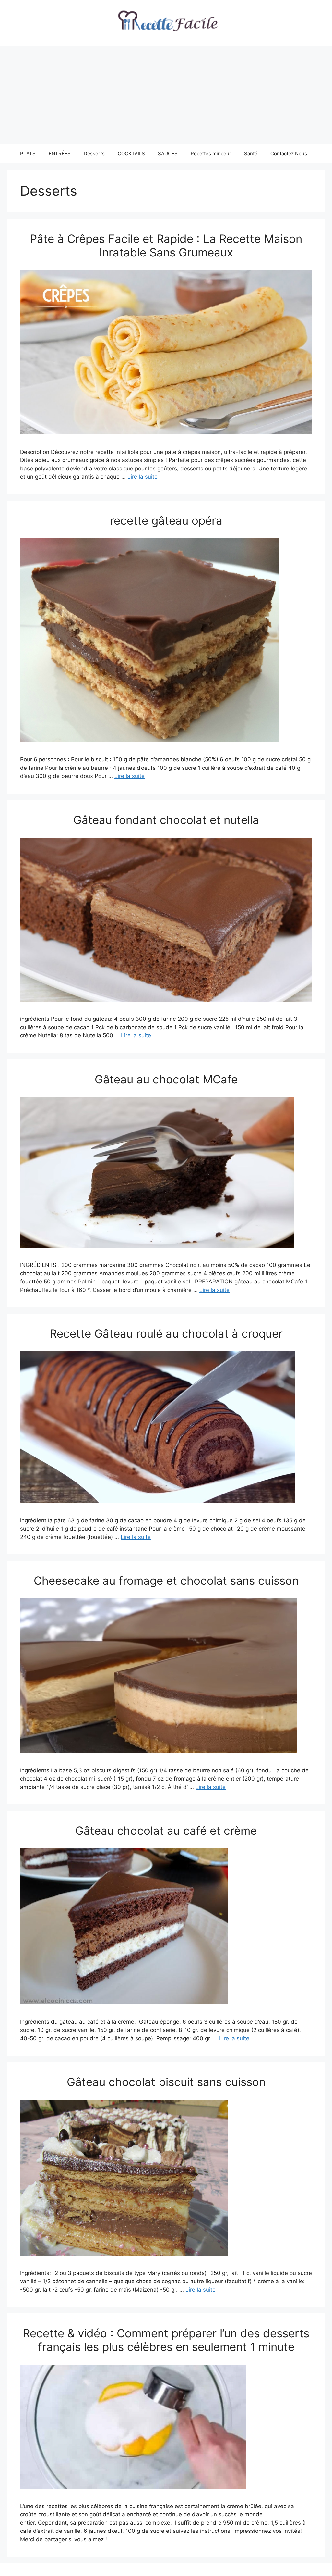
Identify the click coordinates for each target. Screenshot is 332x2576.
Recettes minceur (211, 153)
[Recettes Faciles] (166, 23)
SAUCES (168, 153)
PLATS (28, 153)
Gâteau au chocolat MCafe (166, 1079)
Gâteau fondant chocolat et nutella (166, 820)
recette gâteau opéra (166, 520)
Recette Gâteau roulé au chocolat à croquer (166, 1333)
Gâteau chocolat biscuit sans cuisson (166, 2082)
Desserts (94, 153)
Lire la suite (142, 477)
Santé (251, 153)
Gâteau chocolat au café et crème (166, 1831)
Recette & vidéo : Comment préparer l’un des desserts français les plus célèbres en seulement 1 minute (166, 2340)
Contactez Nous (289, 153)
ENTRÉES (60, 153)
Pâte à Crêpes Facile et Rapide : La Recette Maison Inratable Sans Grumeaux (166, 245)
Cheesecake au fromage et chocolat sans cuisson (166, 1581)
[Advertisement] (166, 95)
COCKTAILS (131, 153)
